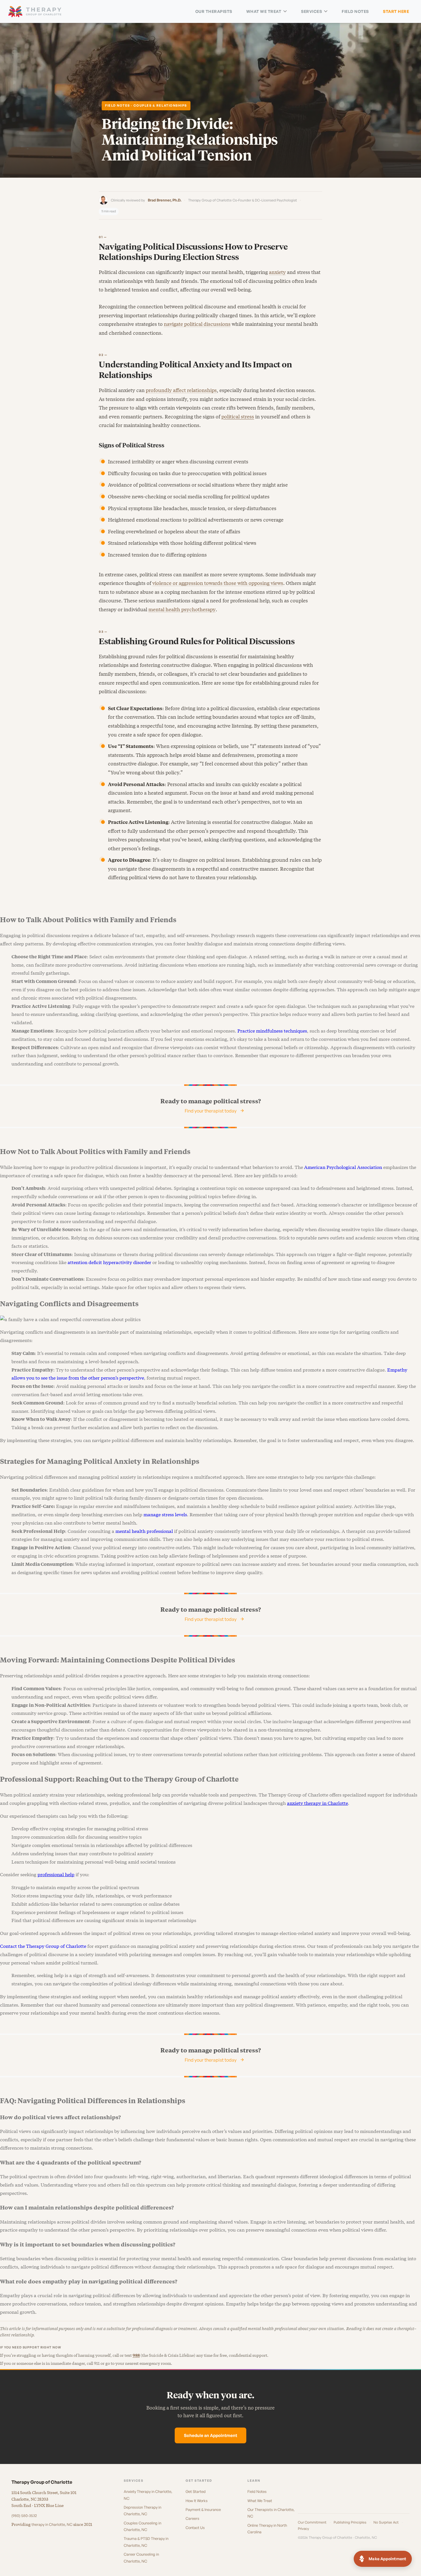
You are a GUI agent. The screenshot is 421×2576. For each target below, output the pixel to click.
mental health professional (144, 1531)
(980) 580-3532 (24, 2516)
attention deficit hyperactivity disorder (109, 1262)
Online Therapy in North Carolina (267, 2529)
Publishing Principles (350, 2522)
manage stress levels (165, 1515)
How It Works (197, 2501)
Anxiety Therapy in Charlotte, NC (148, 2495)
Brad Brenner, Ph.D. (165, 200)
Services (311, 11)
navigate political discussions (197, 324)
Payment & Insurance (203, 2510)
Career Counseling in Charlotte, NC (141, 2558)
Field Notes (355, 11)
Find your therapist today (211, 1111)
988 (136, 2355)
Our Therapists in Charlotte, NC (271, 2513)
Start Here (396, 11)
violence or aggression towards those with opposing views (218, 583)
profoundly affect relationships (181, 390)
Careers (192, 2518)
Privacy (303, 2529)
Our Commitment (312, 2522)
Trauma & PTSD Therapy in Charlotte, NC (146, 2542)
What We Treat (264, 11)
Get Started (196, 2491)
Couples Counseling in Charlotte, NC (142, 2526)
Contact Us (195, 2528)
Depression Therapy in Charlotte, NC (142, 2511)
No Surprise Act (386, 2522)
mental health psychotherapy (182, 610)
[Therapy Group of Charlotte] (35, 12)
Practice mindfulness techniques (272, 1031)
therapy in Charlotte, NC (52, 2524)
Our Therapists (214, 11)
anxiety (277, 272)
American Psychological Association (343, 1167)
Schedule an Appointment (210, 2435)
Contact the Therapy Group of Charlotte (43, 1946)
